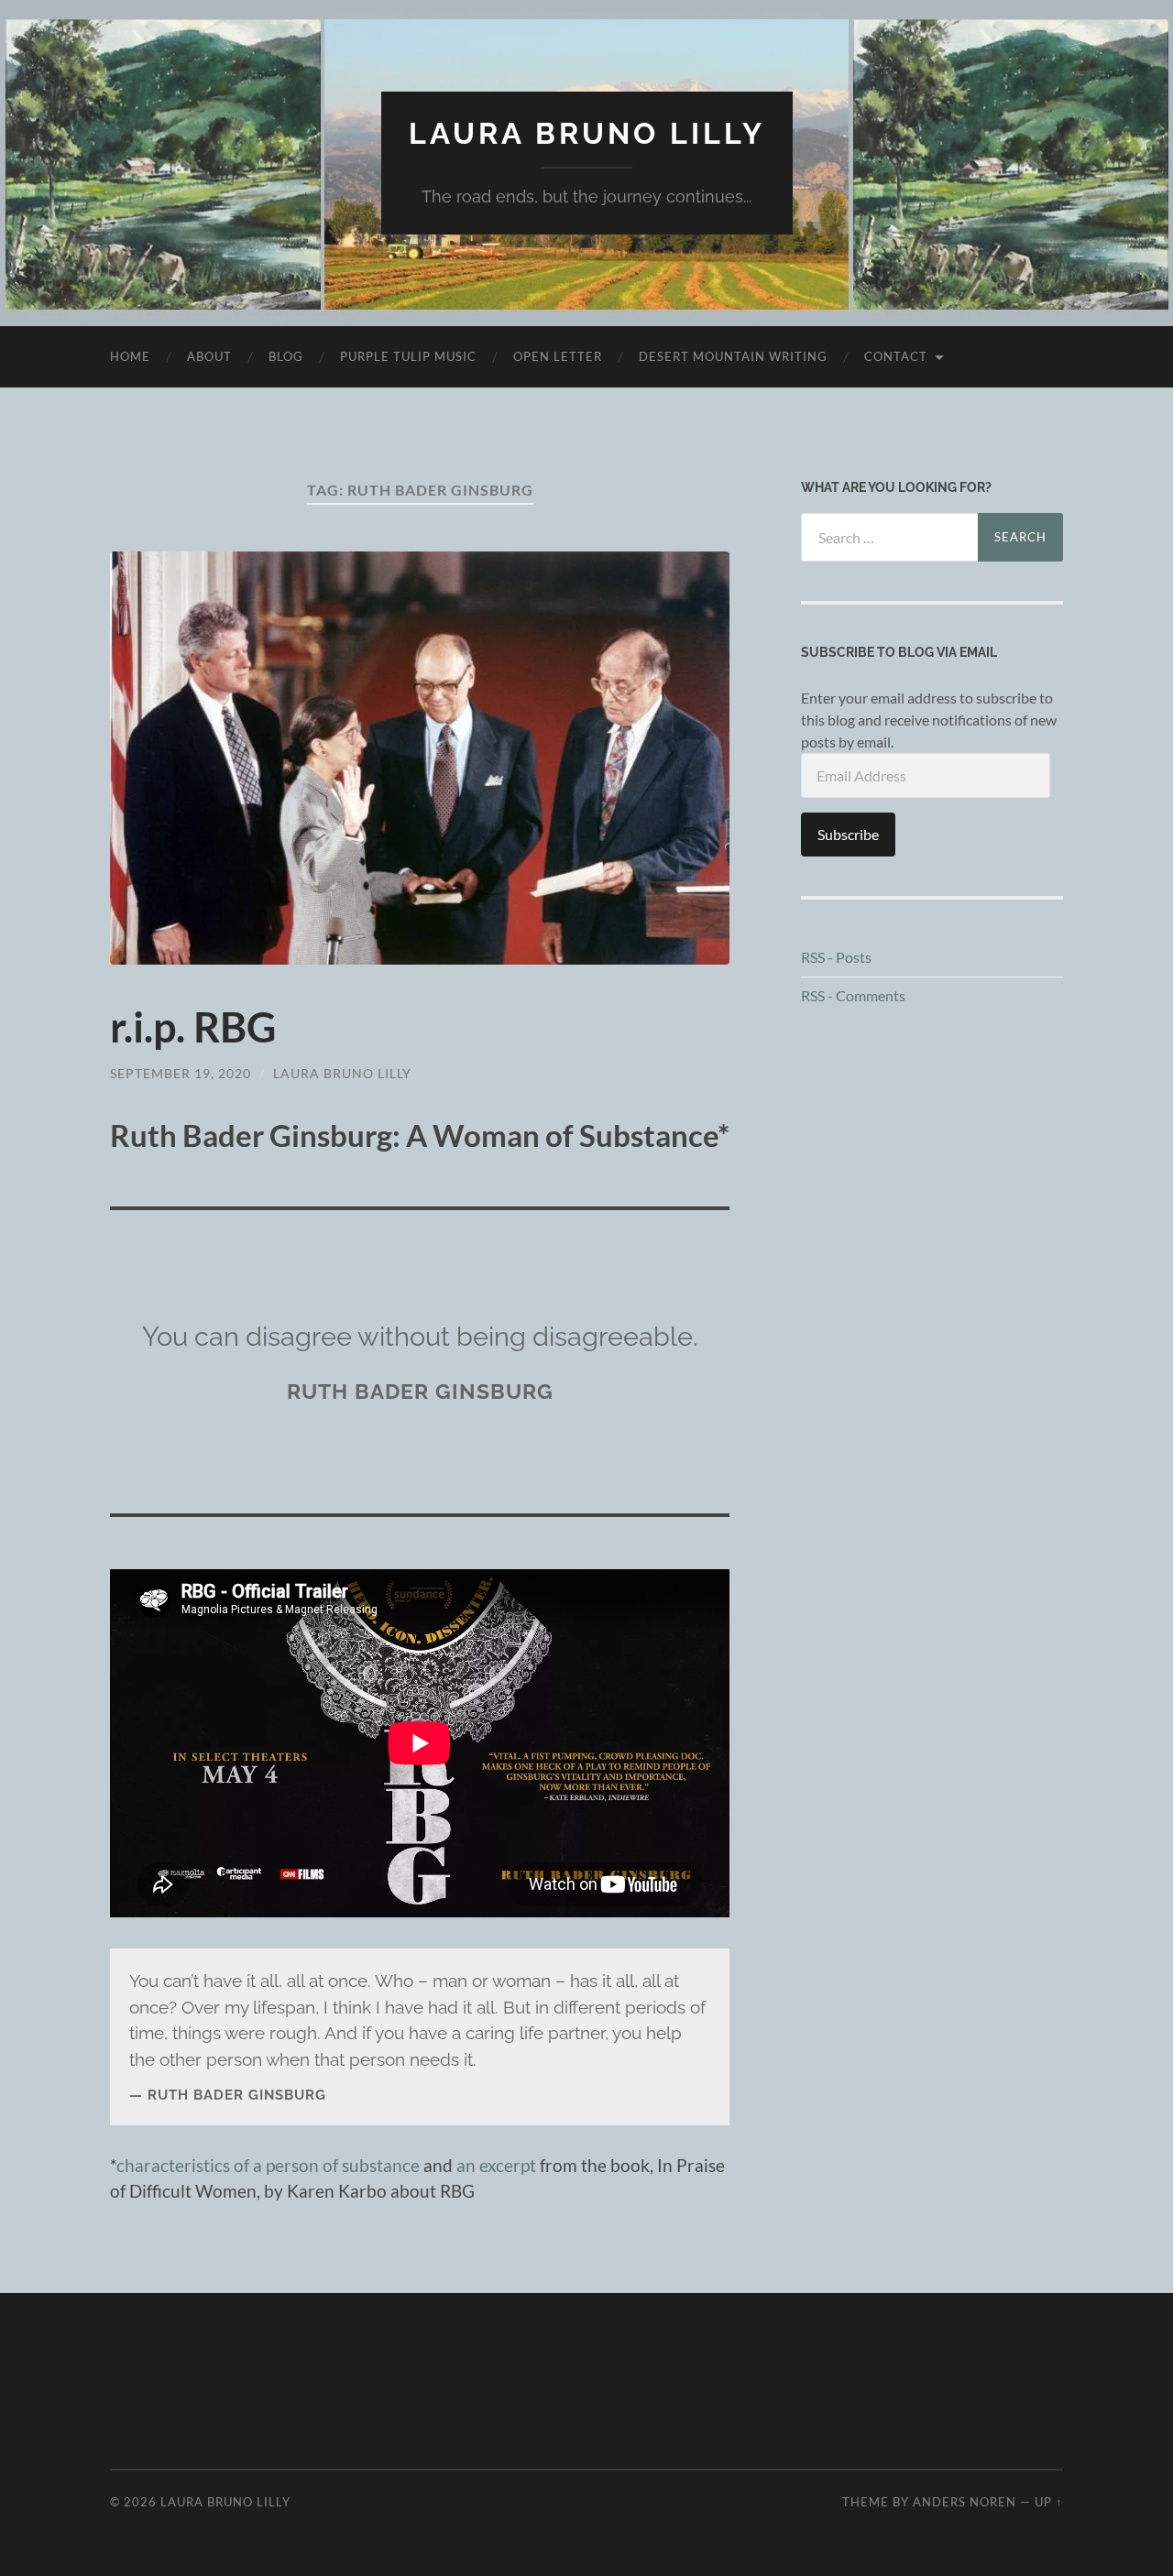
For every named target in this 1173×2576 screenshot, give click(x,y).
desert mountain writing (733, 356)
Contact (896, 356)
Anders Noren (965, 2502)
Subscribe (848, 834)
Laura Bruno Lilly (587, 133)
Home (130, 356)
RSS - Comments (853, 995)
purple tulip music (408, 356)
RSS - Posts (836, 957)
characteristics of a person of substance (268, 2165)
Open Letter (558, 356)
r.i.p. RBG (193, 1027)
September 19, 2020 (181, 1073)
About (209, 356)
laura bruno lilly (342, 1073)
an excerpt (496, 2165)
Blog (286, 356)
